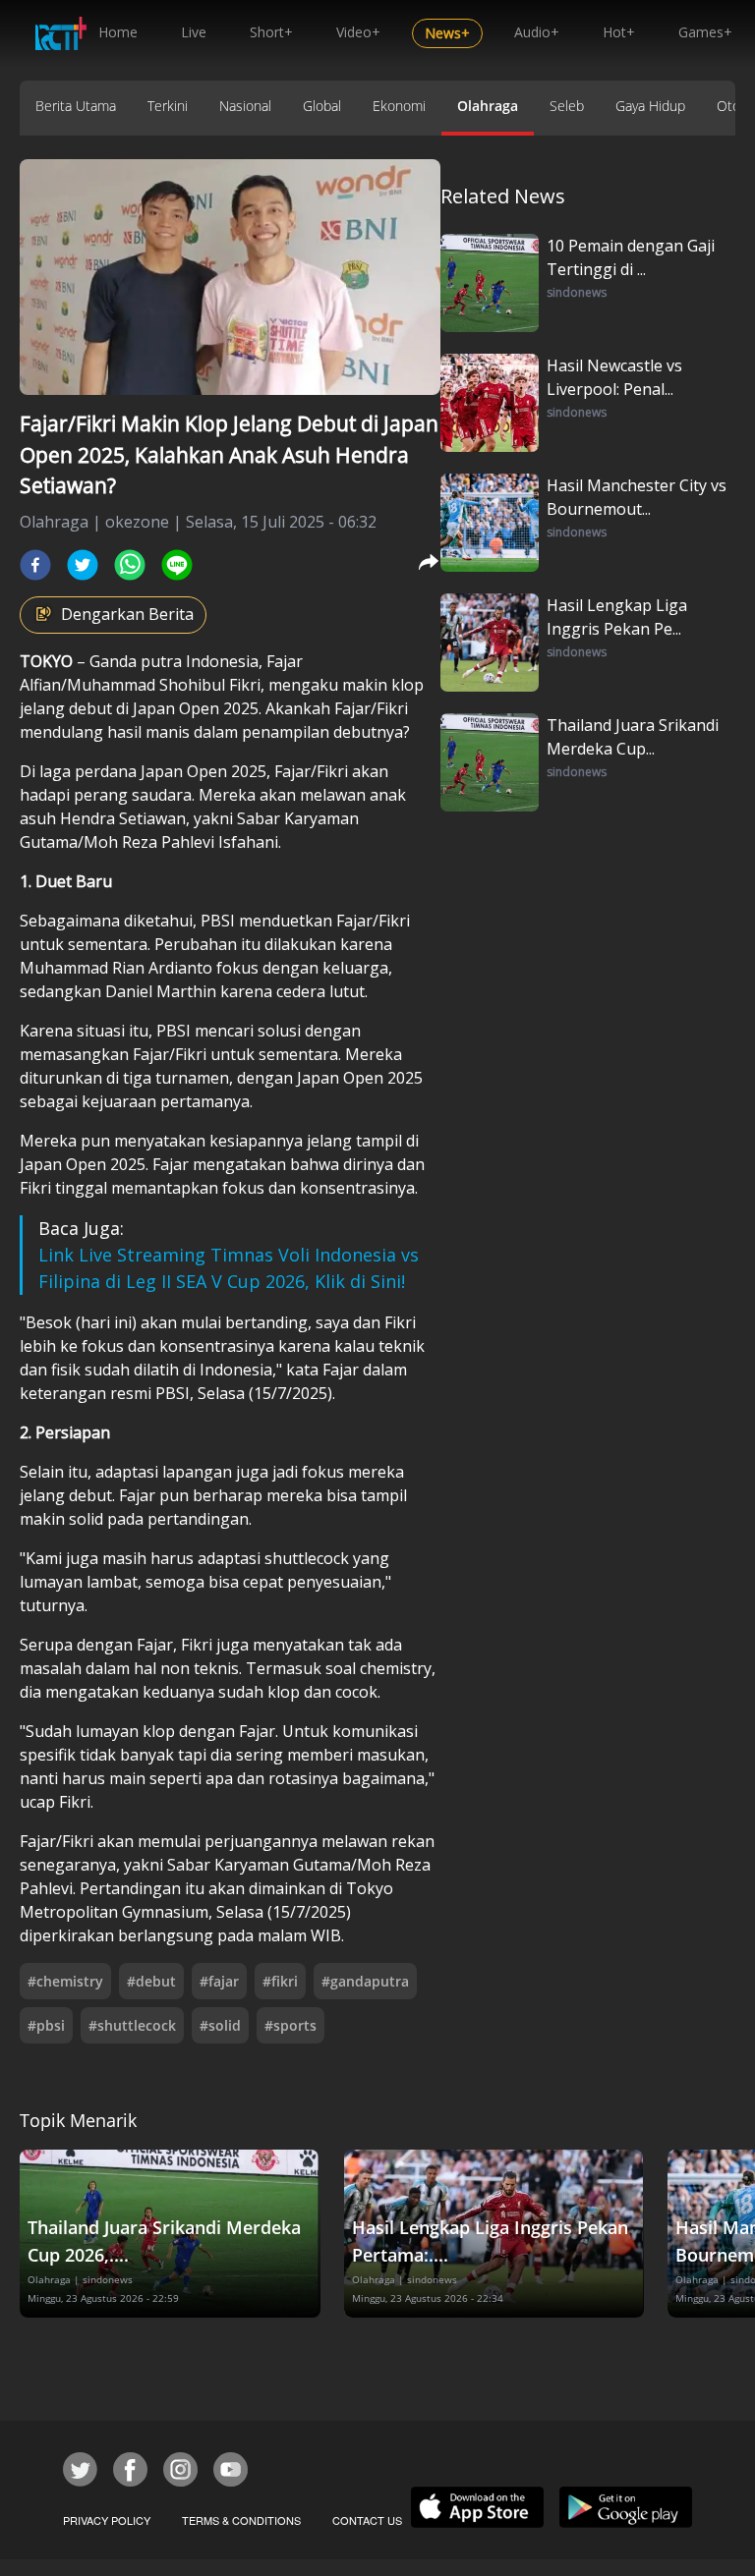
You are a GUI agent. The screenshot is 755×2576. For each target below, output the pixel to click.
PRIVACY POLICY (107, 2520)
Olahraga (488, 106)
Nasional (245, 106)
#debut (151, 1981)
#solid (220, 2025)
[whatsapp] (130, 565)
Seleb (567, 106)
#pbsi (46, 2025)
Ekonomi (399, 106)
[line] (177, 565)
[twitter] (83, 565)
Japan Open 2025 (196, 708)
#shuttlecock (132, 2025)
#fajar (219, 1981)
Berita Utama (76, 106)
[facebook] (35, 565)
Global (322, 106)
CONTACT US (367, 2520)
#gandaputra (365, 1981)
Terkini (168, 106)
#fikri (280, 1981)
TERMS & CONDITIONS (241, 2520)
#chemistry (65, 1981)
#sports (290, 2025)
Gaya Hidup (650, 106)
